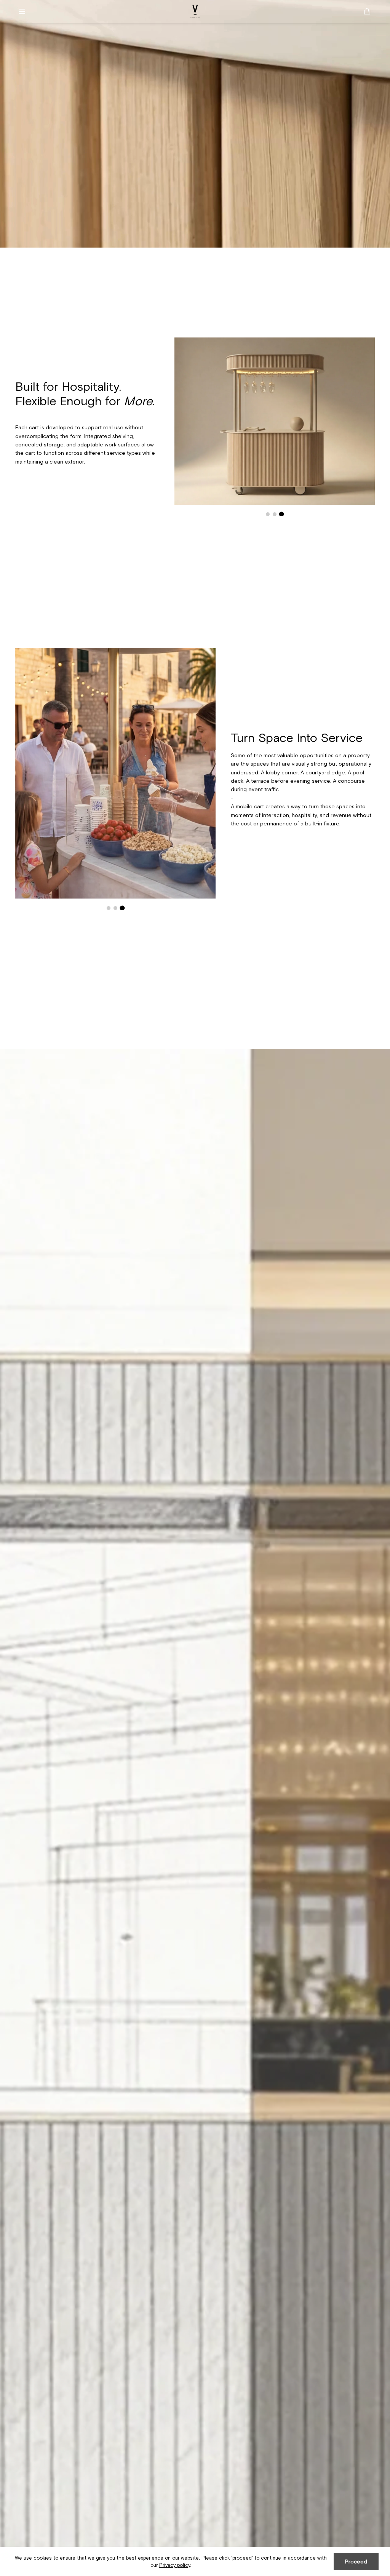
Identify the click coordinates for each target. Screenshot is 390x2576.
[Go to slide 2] (274, 514)
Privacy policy (175, 2565)
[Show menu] (25, 11)
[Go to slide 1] (268, 514)
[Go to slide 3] (281, 514)
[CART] (367, 11)
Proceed (356, 2562)
